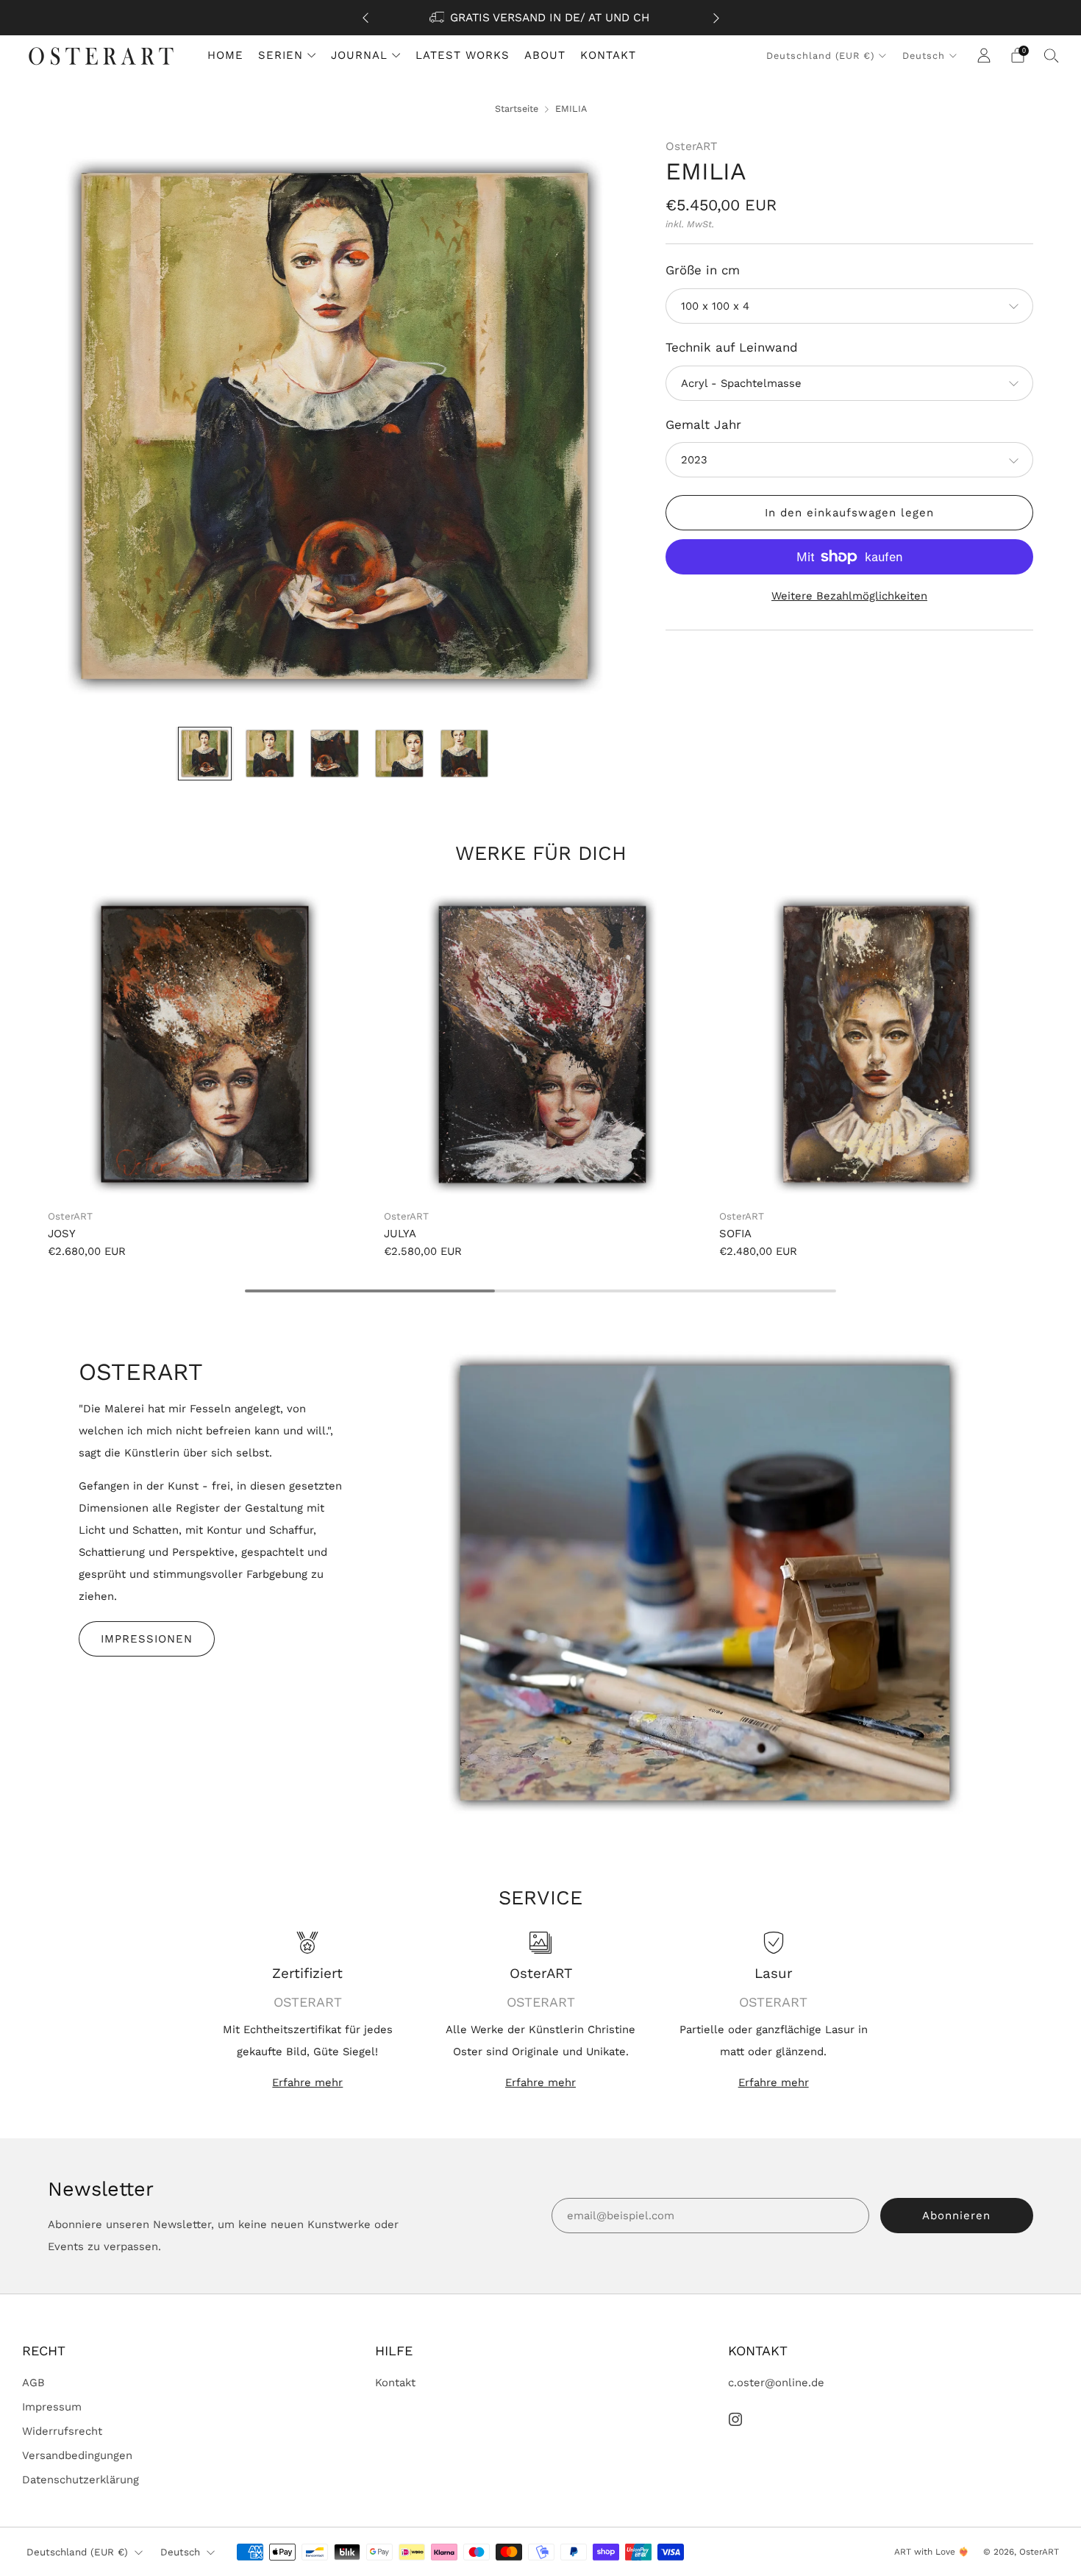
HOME (225, 55)
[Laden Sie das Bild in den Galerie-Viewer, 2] (270, 754)
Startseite (517, 108)
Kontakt (395, 2383)
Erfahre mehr (307, 2082)
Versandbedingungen (77, 2455)
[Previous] (365, 18)
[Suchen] (1052, 55)
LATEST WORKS (463, 55)
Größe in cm (703, 270)
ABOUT (545, 55)
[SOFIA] (876, 1045)
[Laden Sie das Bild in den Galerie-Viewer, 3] (334, 754)
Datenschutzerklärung (81, 2480)
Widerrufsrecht (62, 2431)
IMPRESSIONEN (147, 1639)
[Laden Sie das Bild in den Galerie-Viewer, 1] (205, 754)
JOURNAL (359, 55)
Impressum (52, 2407)
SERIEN (281, 55)
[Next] (716, 18)
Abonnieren (956, 2216)
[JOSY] (205, 1045)
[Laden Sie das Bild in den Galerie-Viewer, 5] (464, 754)
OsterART (691, 146)
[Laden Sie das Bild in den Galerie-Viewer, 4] (399, 754)
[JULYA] (541, 1045)
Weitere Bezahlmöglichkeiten (849, 596)
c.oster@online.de (776, 2383)
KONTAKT (608, 55)
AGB (33, 2383)
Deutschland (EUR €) (820, 56)
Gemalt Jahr (703, 424)
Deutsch (924, 56)
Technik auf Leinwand (732, 347)
